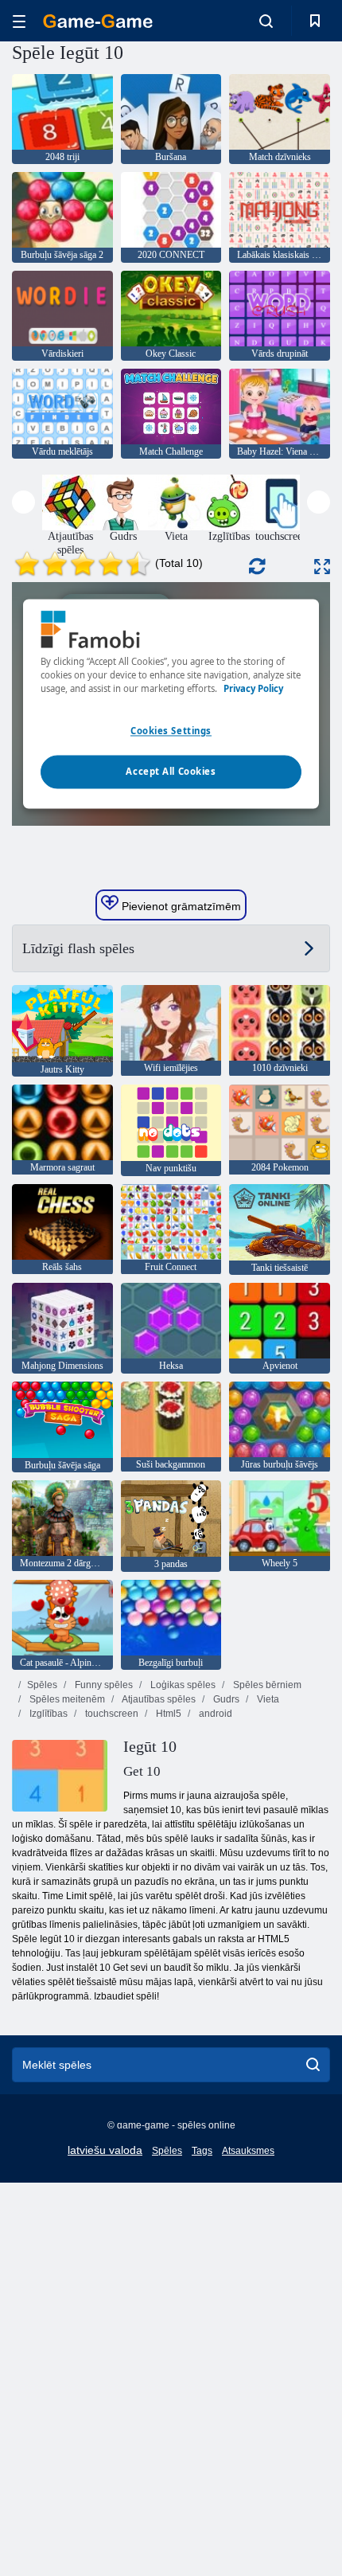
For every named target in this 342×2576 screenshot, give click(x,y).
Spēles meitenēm (66, 1699)
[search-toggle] (266, 21)
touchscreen (111, 1714)
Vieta (267, 1699)
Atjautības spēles (158, 1699)
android (214, 1714)
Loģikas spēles (182, 1685)
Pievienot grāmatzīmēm (180, 906)
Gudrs (225, 1699)
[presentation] (23, 502)
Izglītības (47, 1714)
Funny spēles (103, 1685)
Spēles (42, 1685)
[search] (313, 2065)
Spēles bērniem (266, 1685)
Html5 (167, 1714)
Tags (202, 2151)
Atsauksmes (248, 2151)
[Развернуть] (322, 567)
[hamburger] (19, 21)
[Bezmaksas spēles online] (98, 21)
